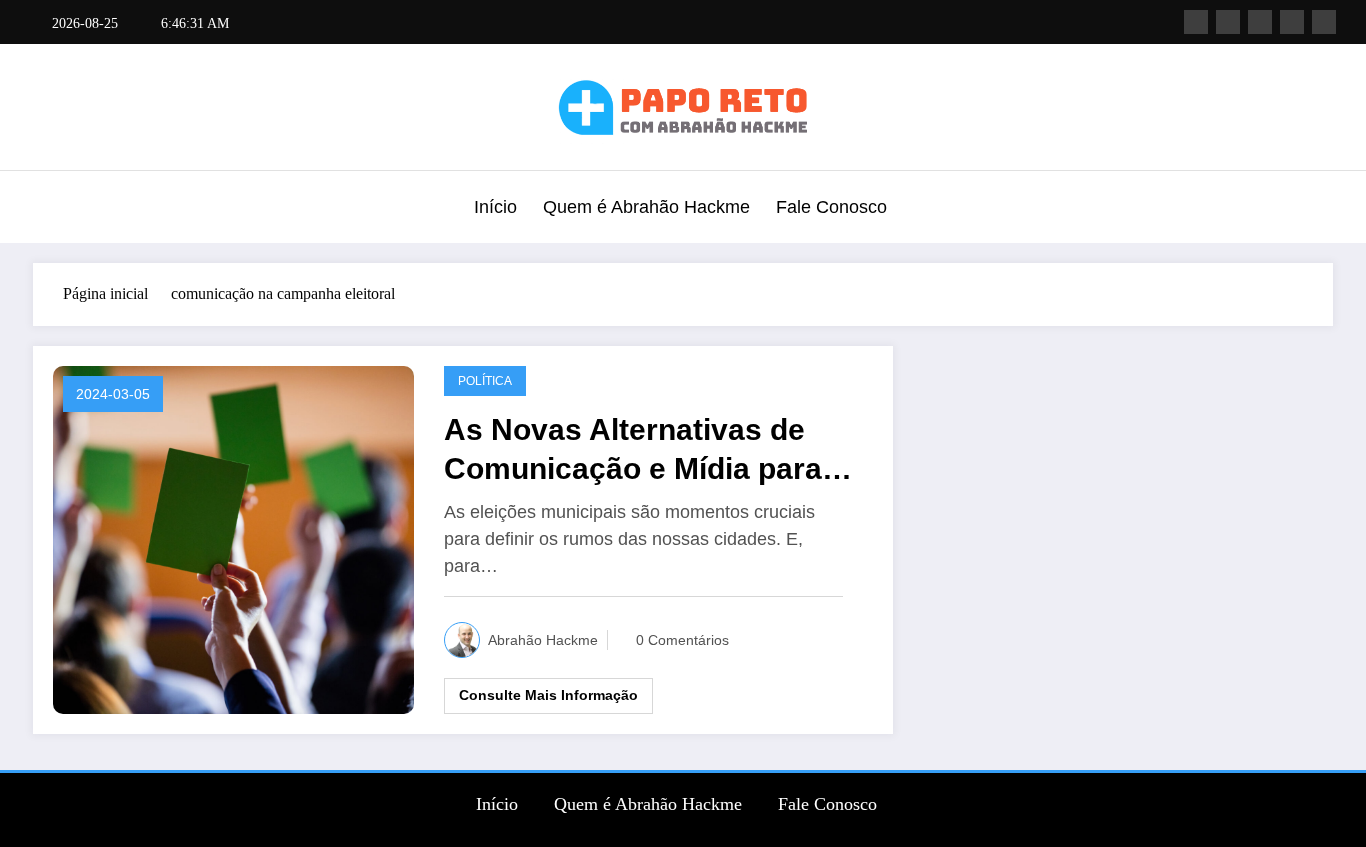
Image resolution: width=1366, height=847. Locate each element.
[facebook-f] (1196, 22)
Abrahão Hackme (543, 640)
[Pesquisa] (1313, 210)
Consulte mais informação (548, 695)
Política (485, 381)
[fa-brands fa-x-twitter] (1228, 22)
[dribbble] (1260, 22)
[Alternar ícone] (48, 209)
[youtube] (1324, 22)
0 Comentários (682, 640)
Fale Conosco (831, 207)
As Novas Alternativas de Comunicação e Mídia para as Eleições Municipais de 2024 (633, 450)
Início (495, 207)
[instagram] (1292, 22)
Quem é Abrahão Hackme (646, 207)
